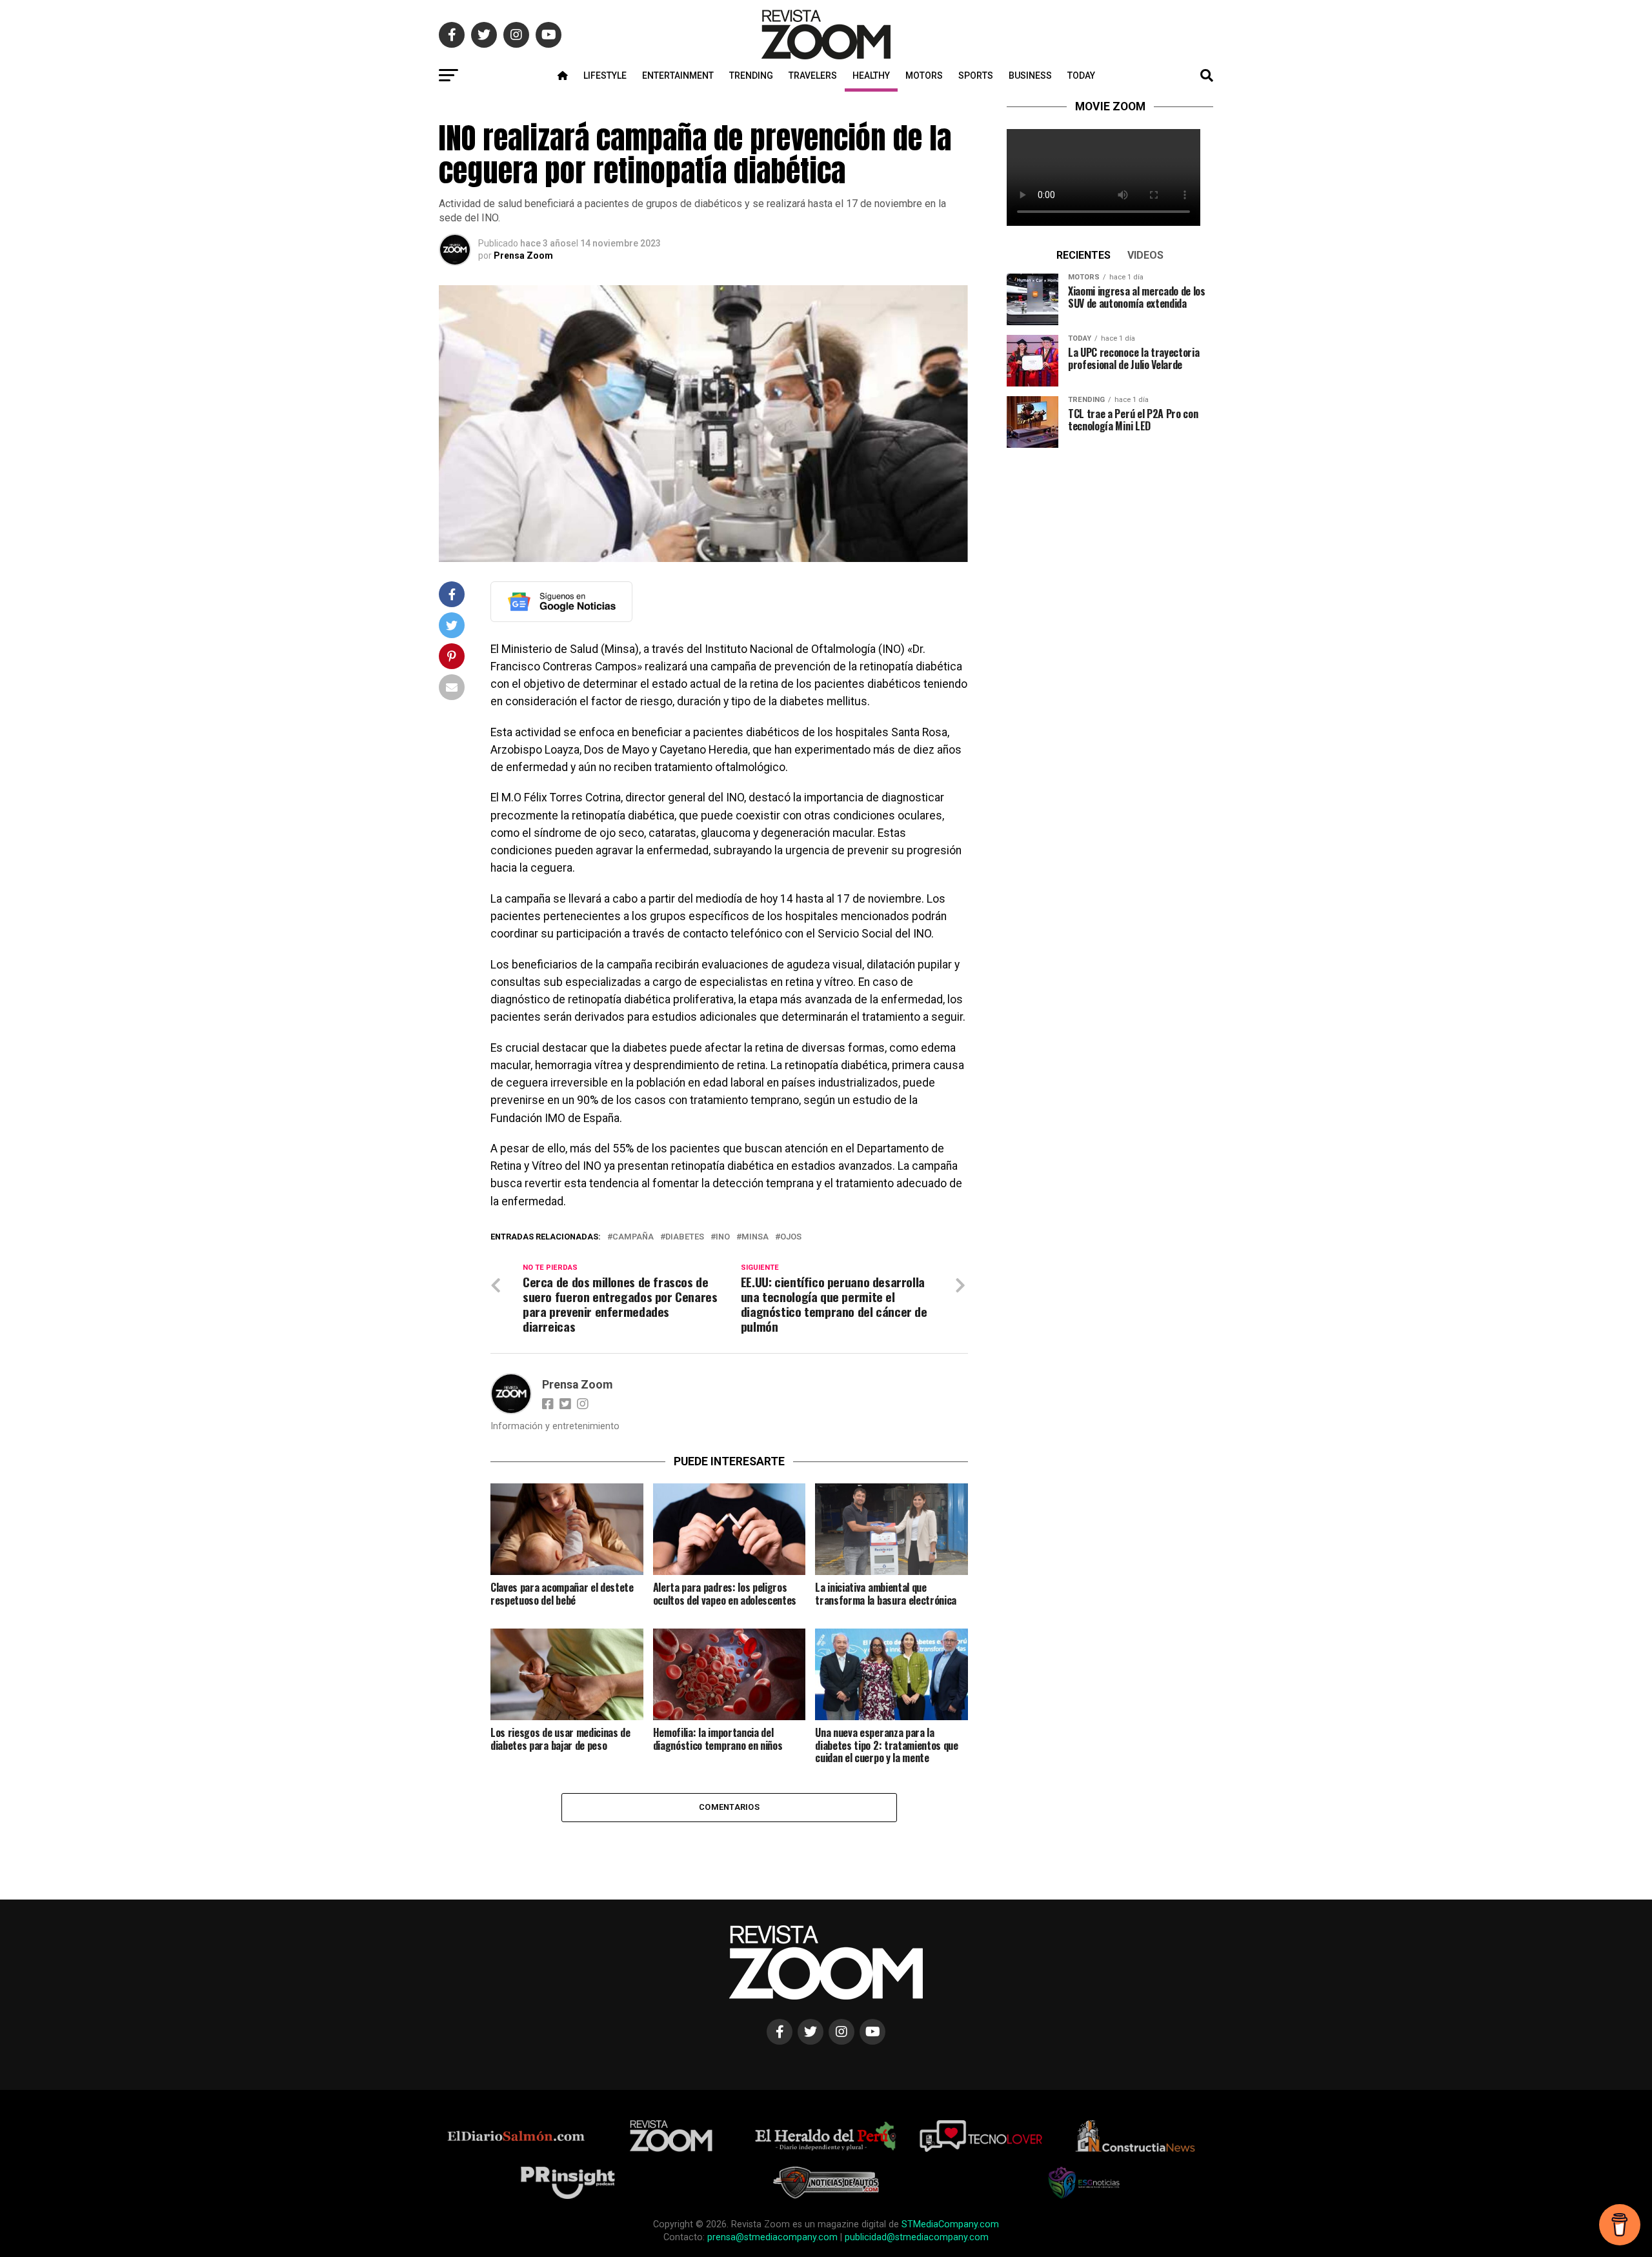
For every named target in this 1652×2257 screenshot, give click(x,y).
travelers (813, 75)
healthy (871, 75)
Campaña (633, 1237)
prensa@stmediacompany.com (772, 2237)
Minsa (755, 1237)
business (1030, 75)
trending (751, 75)
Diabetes (685, 1237)
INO (723, 1237)
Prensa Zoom (523, 256)
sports (976, 75)
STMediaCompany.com (950, 2224)
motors (924, 75)
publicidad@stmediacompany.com (917, 2237)
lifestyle (605, 75)
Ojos (791, 1237)
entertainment (678, 75)
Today (1081, 75)
